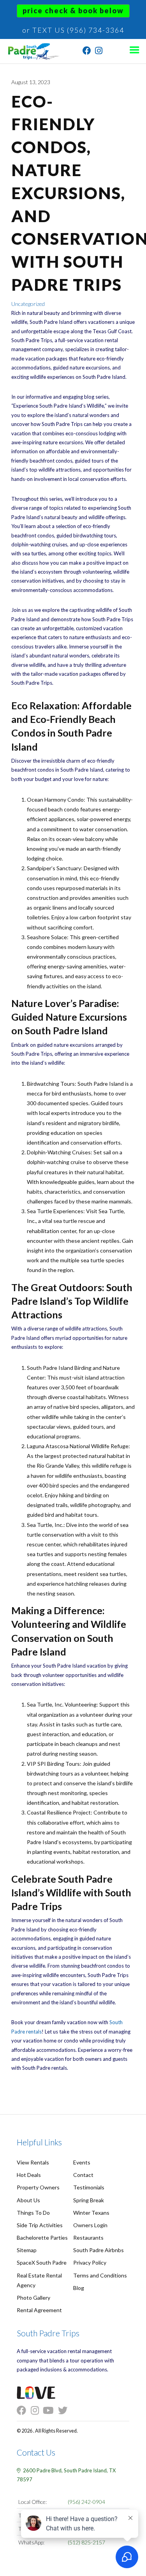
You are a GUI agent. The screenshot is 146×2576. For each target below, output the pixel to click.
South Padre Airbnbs (99, 2250)
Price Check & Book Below (73, 11)
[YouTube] (50, 2411)
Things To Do (33, 2213)
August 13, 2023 (31, 82)
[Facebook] (87, 52)
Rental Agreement (39, 2310)
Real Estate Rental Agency (39, 2280)
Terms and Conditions (100, 2275)
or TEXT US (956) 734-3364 (73, 30)
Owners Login (90, 2225)
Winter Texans (91, 2213)
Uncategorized (28, 304)
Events (82, 2162)
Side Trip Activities (40, 2225)
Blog (79, 2288)
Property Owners (38, 2187)
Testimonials (89, 2187)
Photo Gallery (33, 2298)
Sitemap (27, 2250)
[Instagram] (99, 52)
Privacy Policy (90, 2262)
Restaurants (88, 2238)
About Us (28, 2200)
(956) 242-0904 (86, 2502)
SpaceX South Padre (42, 2262)
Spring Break (89, 2200)
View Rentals (33, 2162)
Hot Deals (29, 2175)
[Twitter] (65, 2411)
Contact (83, 2175)
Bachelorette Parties (42, 2238)
